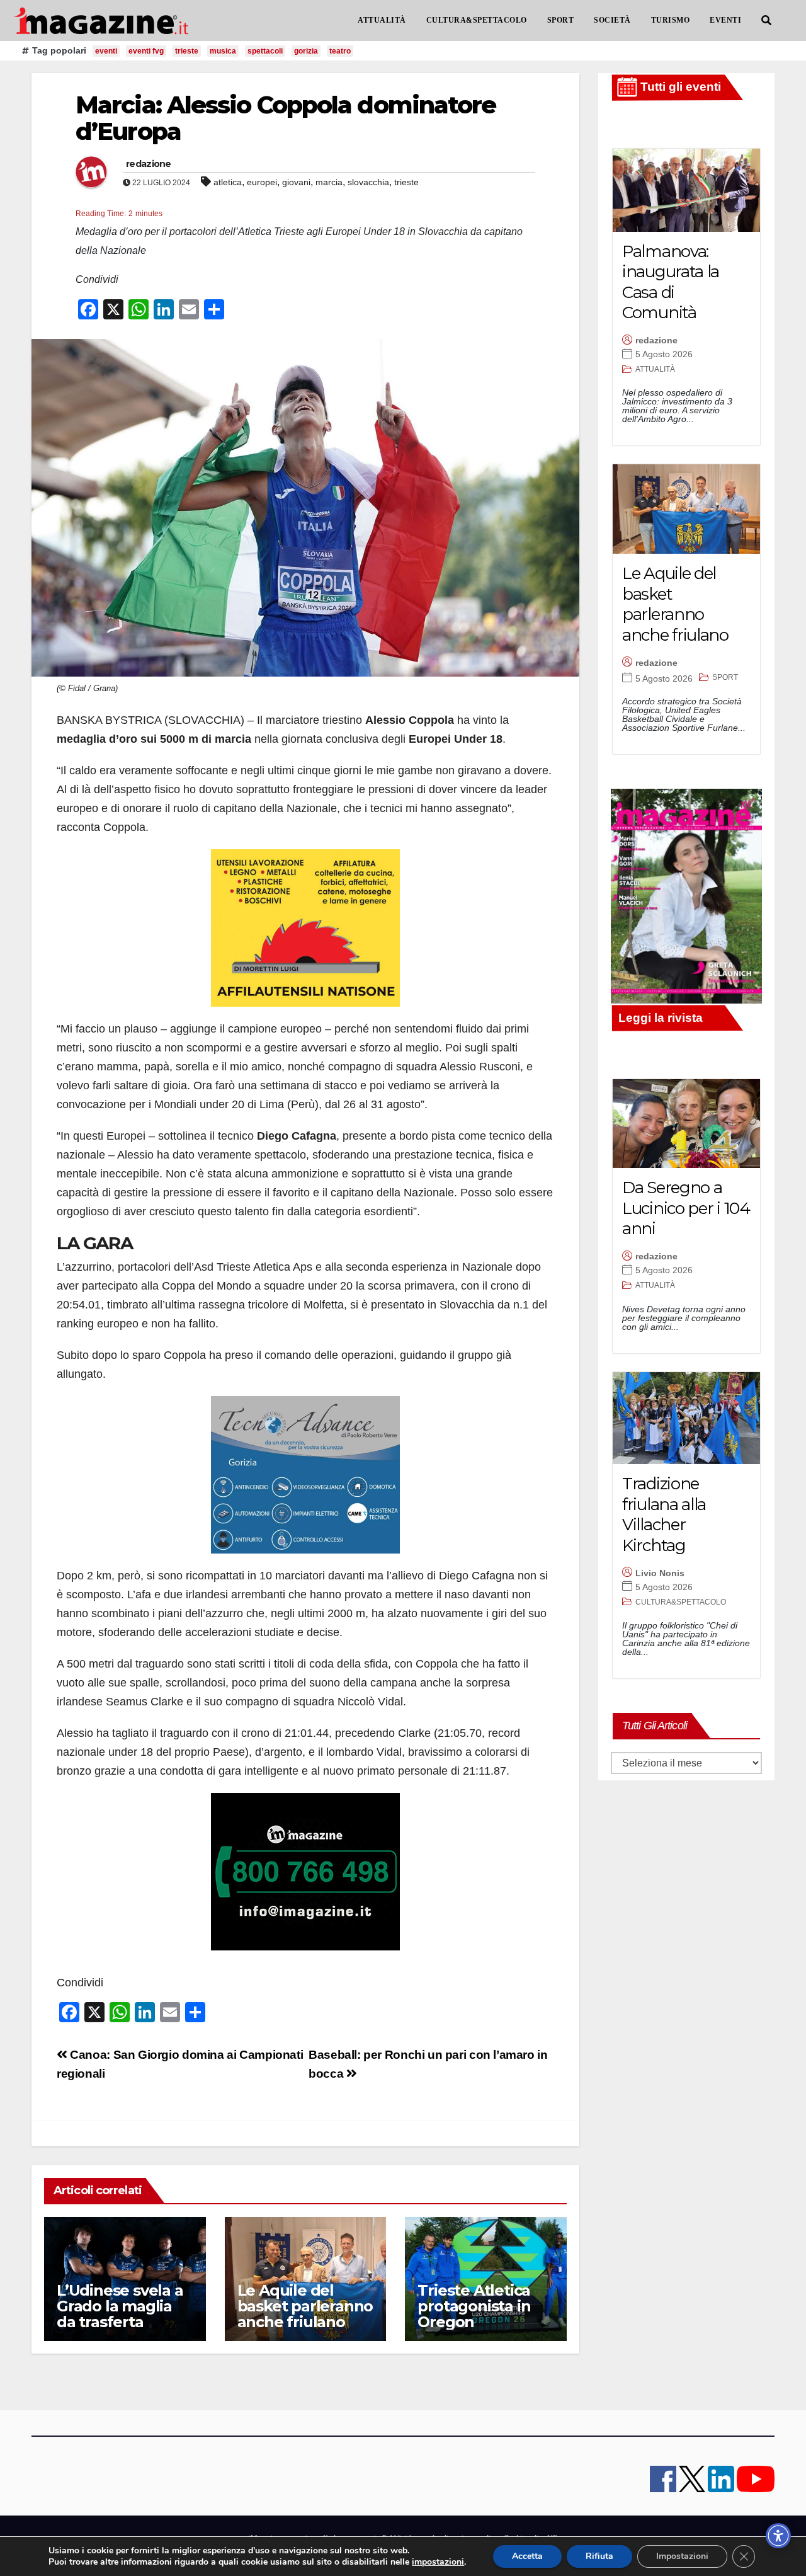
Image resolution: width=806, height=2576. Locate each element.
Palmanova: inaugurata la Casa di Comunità (671, 282)
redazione (149, 164)
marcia (329, 182)
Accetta (527, 2556)
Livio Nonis (660, 1573)
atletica (228, 182)
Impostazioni (682, 2556)
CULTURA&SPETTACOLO (477, 20)
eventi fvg (146, 51)
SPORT (561, 20)
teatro (340, 51)
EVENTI (725, 20)
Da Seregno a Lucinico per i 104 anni (686, 1208)
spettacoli (265, 51)
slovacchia (368, 182)
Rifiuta (599, 2556)
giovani (296, 182)
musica (223, 51)
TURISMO (671, 20)
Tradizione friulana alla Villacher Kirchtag (664, 1514)
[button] (766, 20)
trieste (187, 51)
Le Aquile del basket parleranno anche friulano (305, 2306)
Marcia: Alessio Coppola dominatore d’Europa (286, 118)
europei (262, 182)
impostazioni (438, 2562)
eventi (106, 51)
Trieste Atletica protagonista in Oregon (474, 2306)
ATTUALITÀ (382, 20)
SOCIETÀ (612, 20)
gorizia (306, 51)
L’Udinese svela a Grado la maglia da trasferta (120, 2306)
